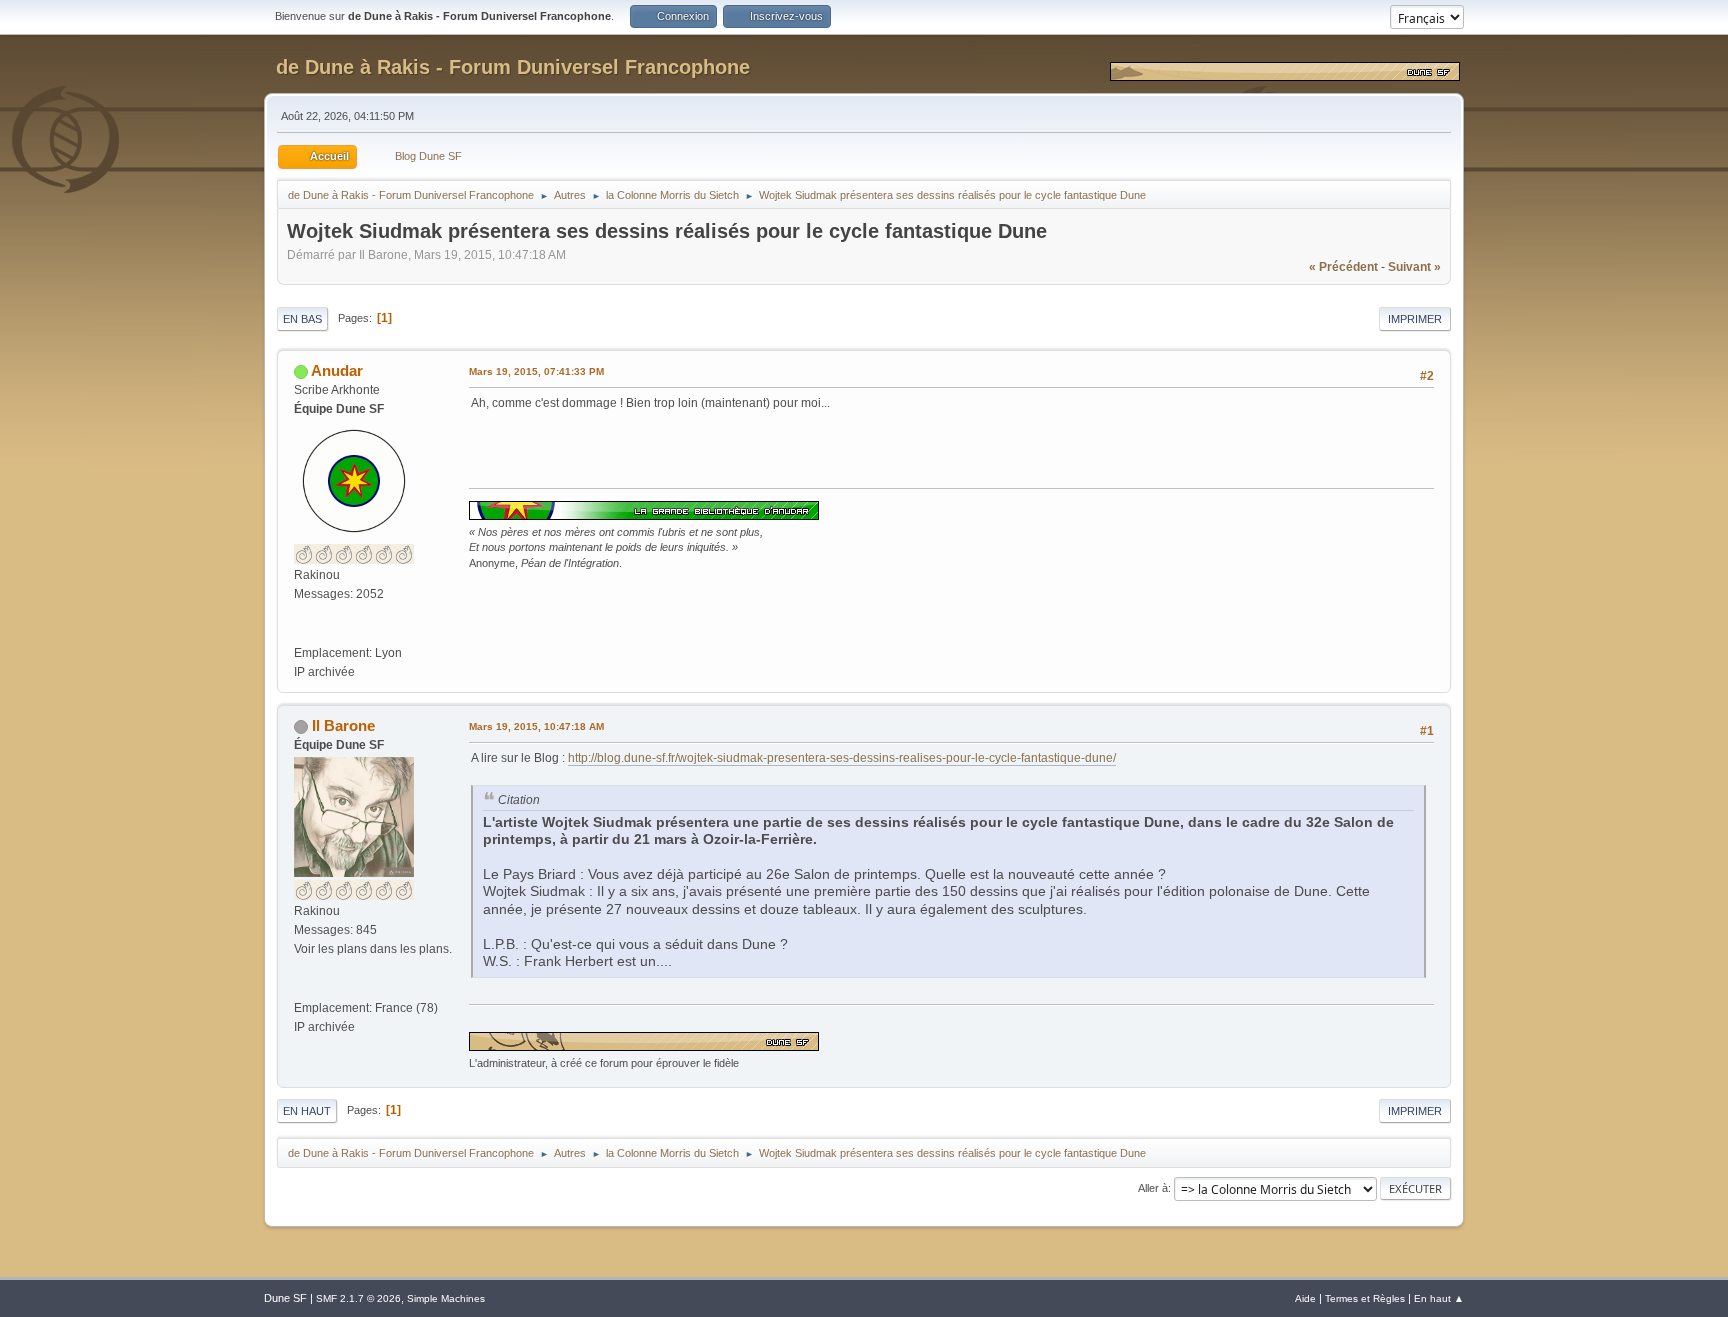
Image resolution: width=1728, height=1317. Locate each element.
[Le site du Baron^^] (302, 988)
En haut (307, 1111)
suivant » (1414, 267)
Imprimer (1415, 319)
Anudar (337, 370)
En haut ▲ (1439, 1298)
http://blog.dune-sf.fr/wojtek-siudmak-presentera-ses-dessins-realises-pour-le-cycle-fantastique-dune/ (842, 758)
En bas (302, 319)
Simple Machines (446, 1298)
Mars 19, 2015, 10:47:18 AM (536, 726)
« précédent (1343, 267)
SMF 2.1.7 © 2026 (358, 1298)
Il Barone (343, 725)
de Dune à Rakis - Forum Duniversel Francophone (513, 67)
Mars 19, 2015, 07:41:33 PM (536, 371)
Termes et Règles (1365, 1298)
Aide (1305, 1298)
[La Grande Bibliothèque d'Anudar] (302, 633)
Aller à (1153, 1188)
